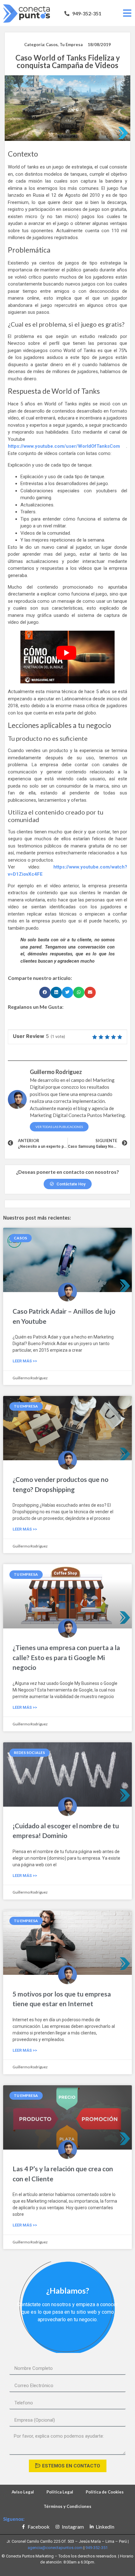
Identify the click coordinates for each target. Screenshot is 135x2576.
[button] (83, 13)
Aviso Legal (23, 2492)
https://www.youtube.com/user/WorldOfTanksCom (64, 446)
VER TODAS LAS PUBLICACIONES (59, 1127)
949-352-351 (97, 2548)
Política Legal (60, 2492)
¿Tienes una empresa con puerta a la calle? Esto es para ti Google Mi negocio (66, 1657)
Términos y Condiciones (67, 2506)
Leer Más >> (25, 1361)
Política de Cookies (105, 2492)
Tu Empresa (71, 45)
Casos (52, 45)
